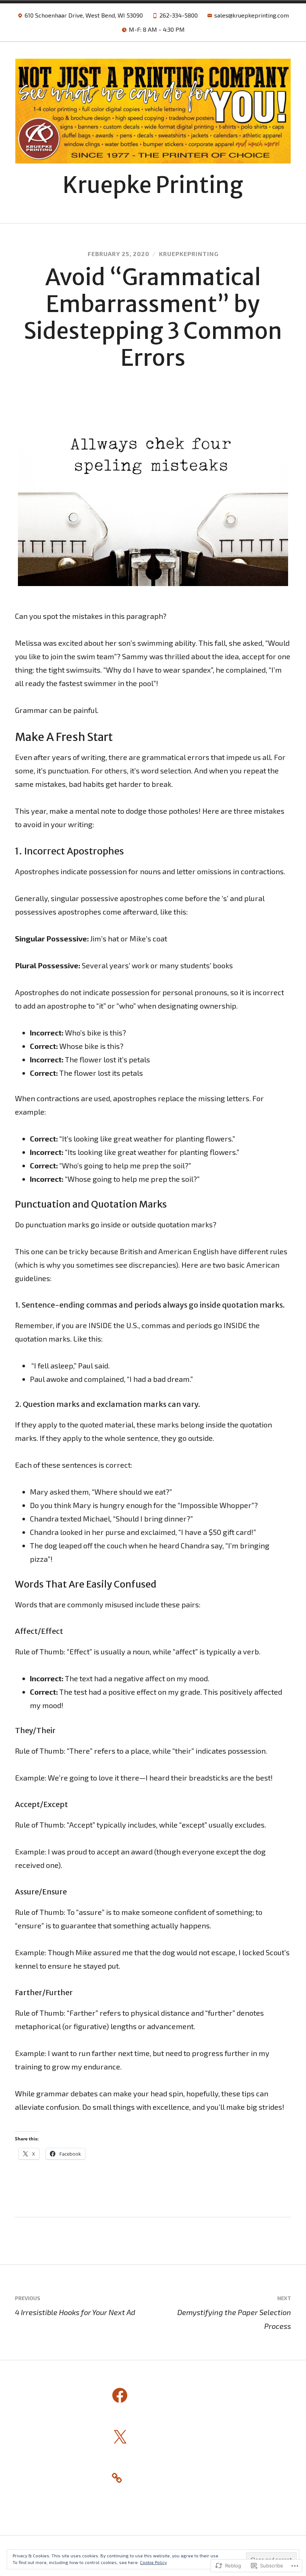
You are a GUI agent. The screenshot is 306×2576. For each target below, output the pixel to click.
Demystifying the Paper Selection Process (234, 2312)
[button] (153, 498)
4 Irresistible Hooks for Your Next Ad (75, 2306)
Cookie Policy (153, 2562)
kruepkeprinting (189, 254)
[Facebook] (120, 2396)
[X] (120, 2438)
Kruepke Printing (153, 185)
